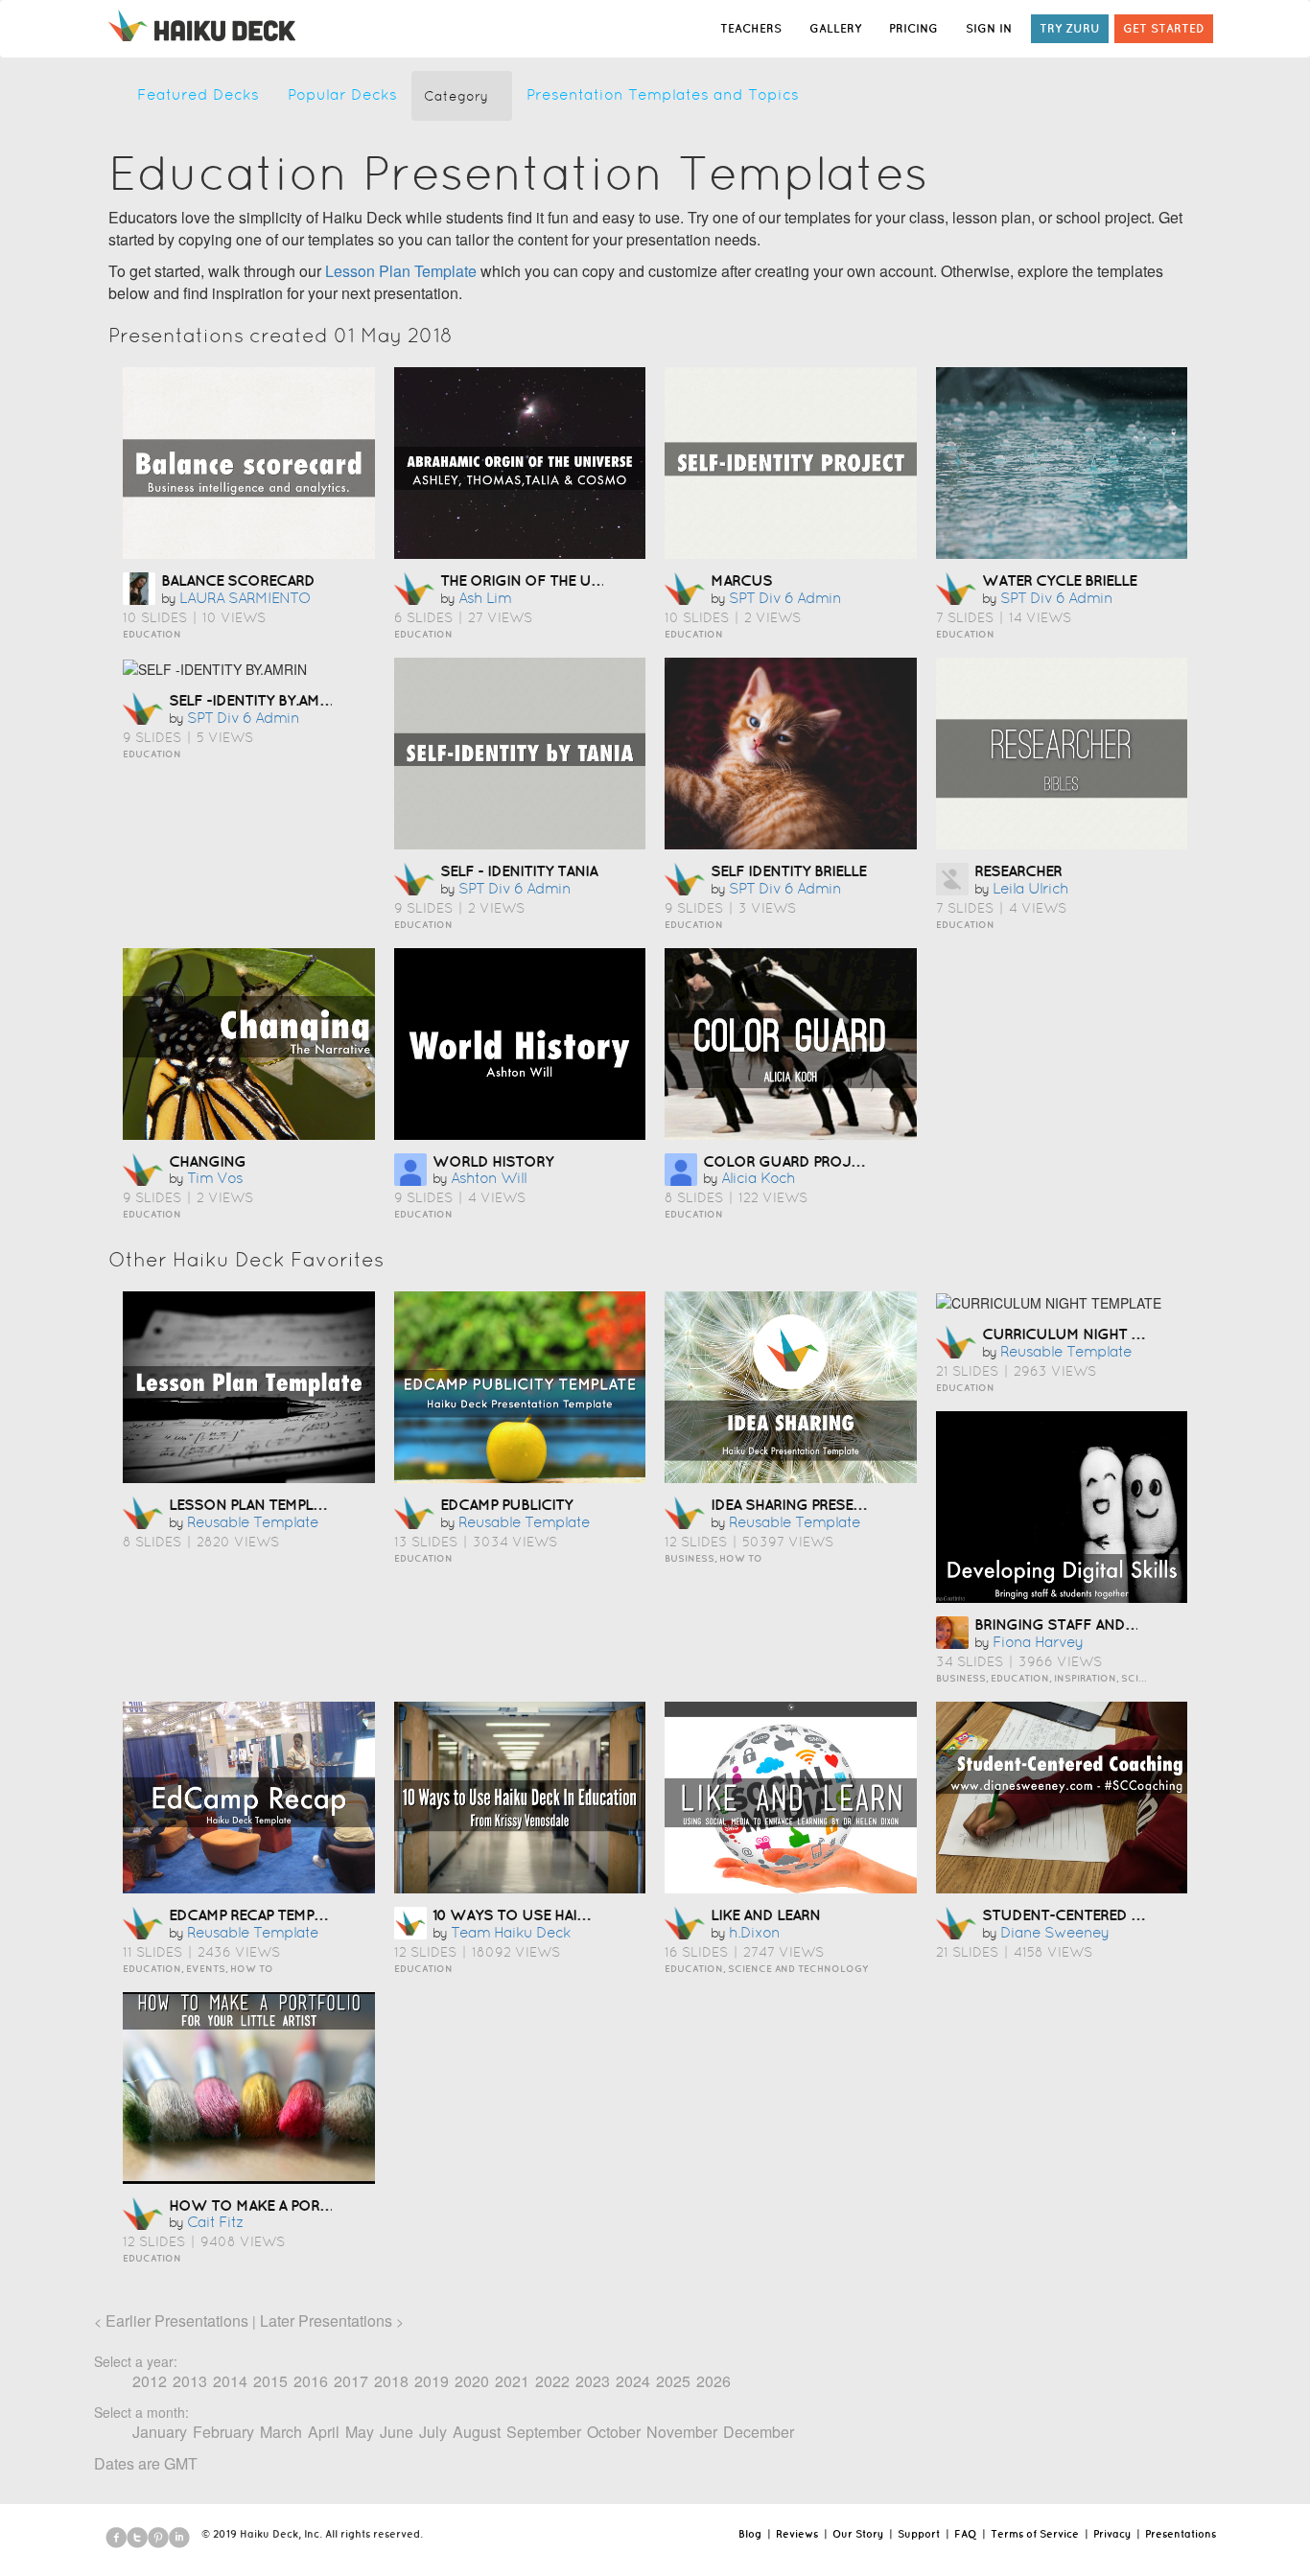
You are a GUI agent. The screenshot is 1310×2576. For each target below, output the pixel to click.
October (614, 2432)
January (160, 2432)
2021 (512, 2381)
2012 (150, 2381)
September (544, 2432)
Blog (750, 2534)
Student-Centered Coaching (1095, 1915)
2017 (351, 2381)
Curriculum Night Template (1091, 1334)
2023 (593, 2381)
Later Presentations (326, 2321)
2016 (311, 2381)
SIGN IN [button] (989, 28)
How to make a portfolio (271, 2205)
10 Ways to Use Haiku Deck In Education (589, 1915)
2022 (552, 2381)
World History (493, 1161)
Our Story (858, 2534)
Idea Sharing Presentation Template (850, 1504)
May (360, 2432)
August (477, 2432)
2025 (673, 2381)
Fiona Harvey (1038, 1642)
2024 (633, 2381)
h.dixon (754, 1932)
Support (919, 2534)
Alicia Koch (758, 1178)
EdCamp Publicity (506, 1504)
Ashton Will (489, 1178)
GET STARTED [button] (1164, 28)
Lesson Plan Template (401, 271)
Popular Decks (342, 94)
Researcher (1018, 870)
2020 (472, 2381)
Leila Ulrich (1030, 888)
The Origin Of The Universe (545, 580)
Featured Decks (198, 94)
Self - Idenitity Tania (519, 870)
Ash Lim (485, 598)
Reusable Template (253, 1522)
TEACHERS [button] (751, 28)
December (759, 2432)
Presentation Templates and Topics (663, 94)
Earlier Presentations (177, 2321)
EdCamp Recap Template (257, 1915)
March (281, 2432)
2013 (190, 2381)
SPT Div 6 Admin (785, 598)
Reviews (797, 2534)
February (223, 2432)
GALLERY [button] (835, 28)
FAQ (965, 2534)
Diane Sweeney (1054, 1932)
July (433, 2432)
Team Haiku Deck (511, 1932)
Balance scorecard (238, 580)
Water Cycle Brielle (1059, 580)
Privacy (1112, 2534)
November (682, 2432)
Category (456, 96)
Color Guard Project (790, 1161)
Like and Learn (765, 1915)
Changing (207, 1161)
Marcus (741, 580)
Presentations (1181, 2534)
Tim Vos (215, 1178)
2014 (230, 2381)
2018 (391, 2381)
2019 (432, 2381)
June (397, 2432)
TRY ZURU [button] (1070, 28)
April (324, 2432)
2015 (270, 2381)
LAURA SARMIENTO (245, 598)
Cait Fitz (215, 2222)
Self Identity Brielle (788, 870)
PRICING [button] (913, 28)
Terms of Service (1035, 2534)
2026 (713, 2381)
